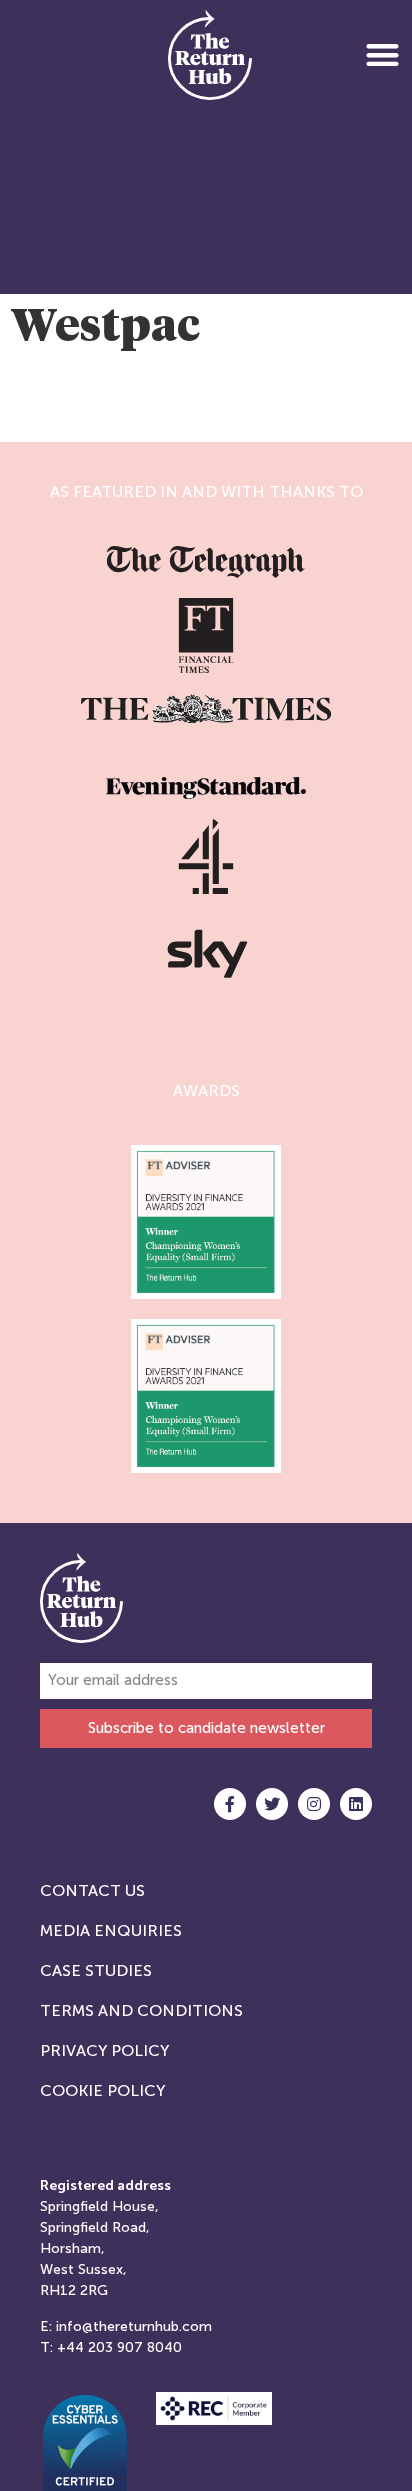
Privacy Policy (104, 2050)
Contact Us (92, 1890)
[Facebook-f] (230, 1804)
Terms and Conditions (141, 2010)
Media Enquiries (111, 1930)
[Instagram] (314, 1804)
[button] (382, 54)
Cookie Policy (102, 2090)
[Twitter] (272, 1804)
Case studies (96, 1970)
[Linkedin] (356, 1804)
